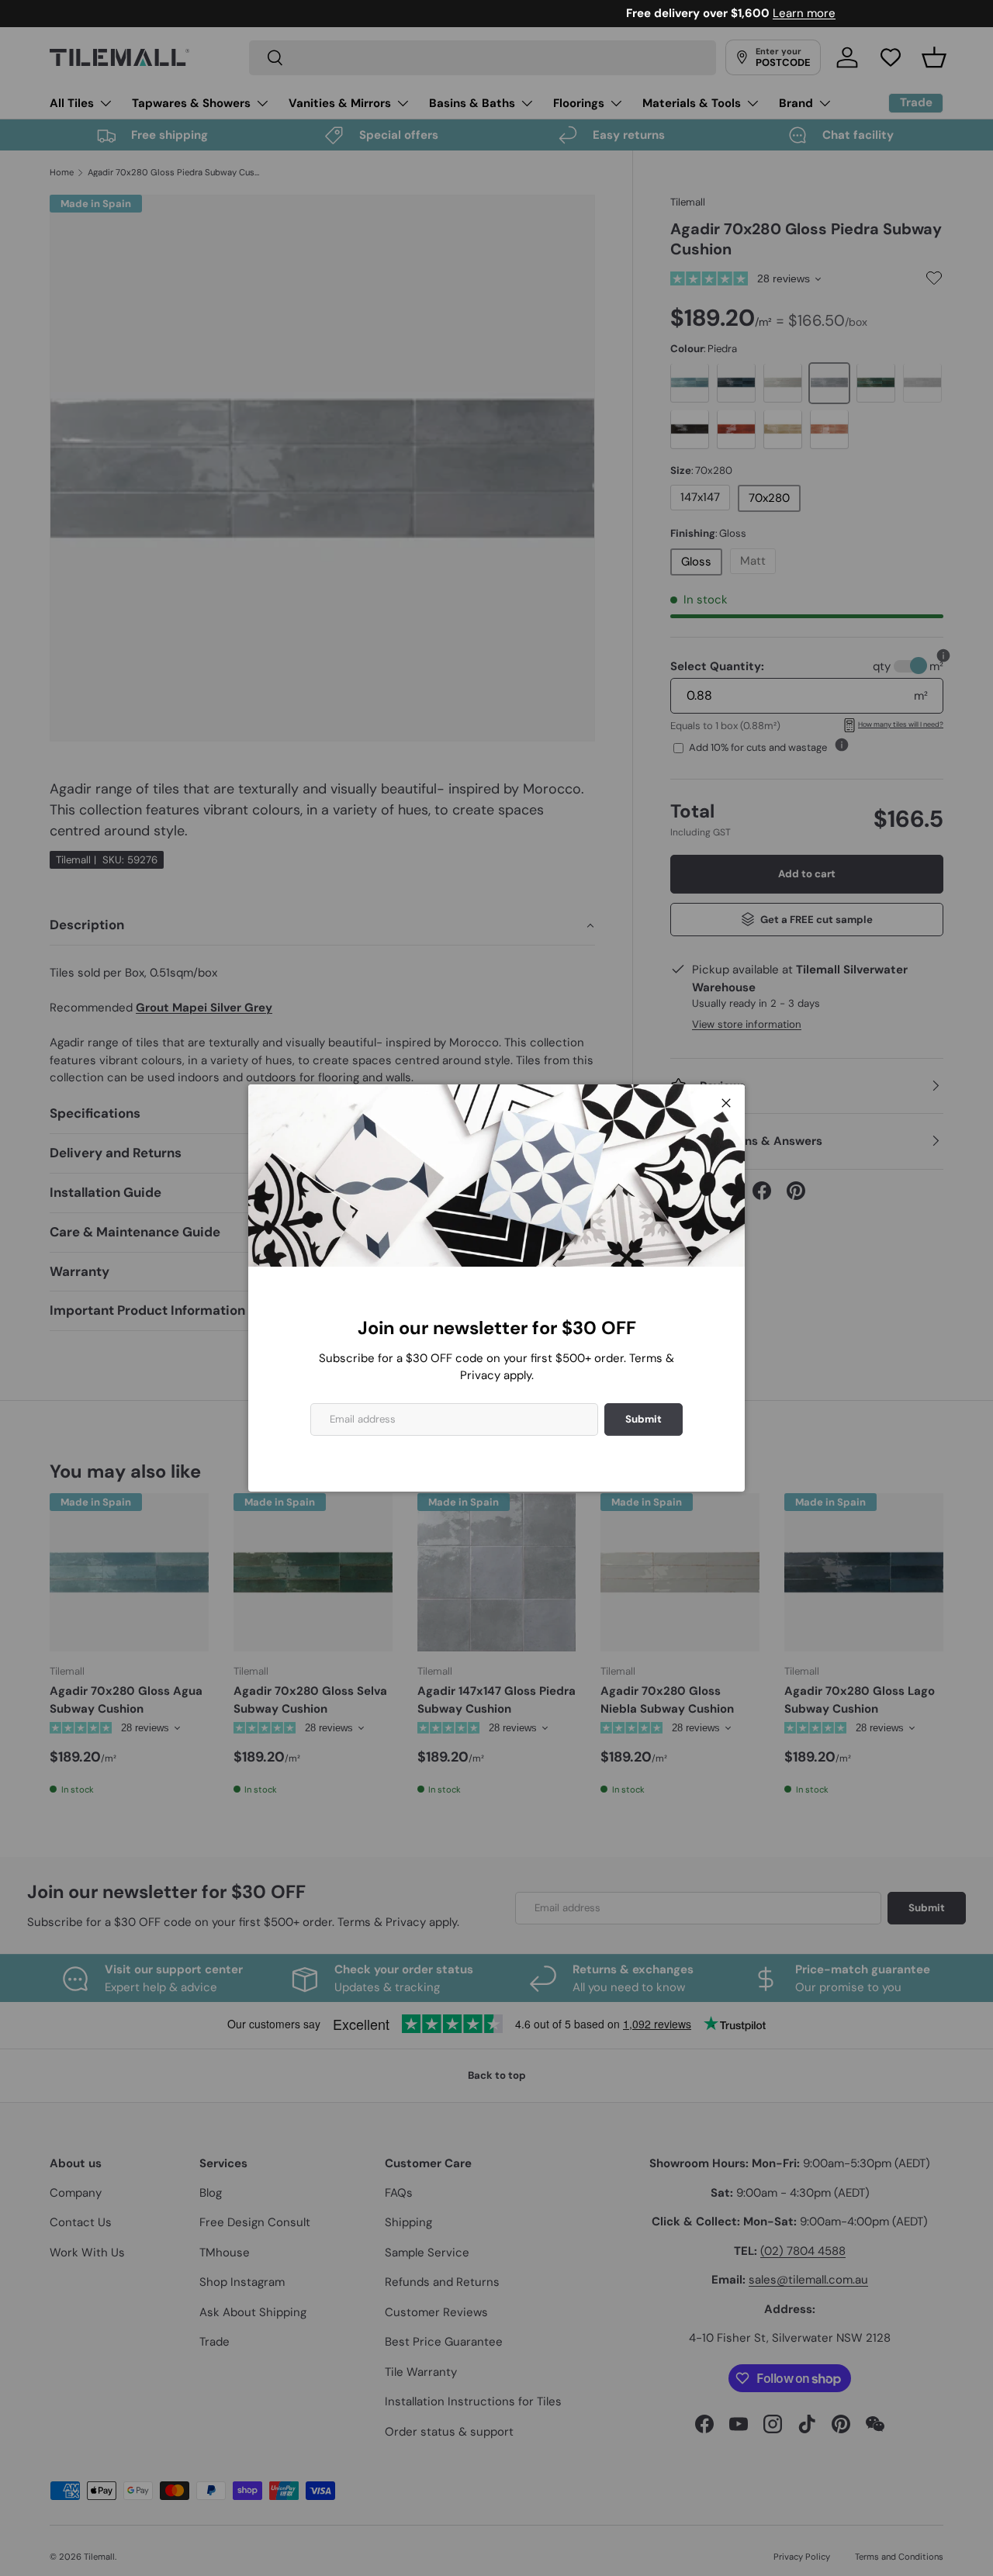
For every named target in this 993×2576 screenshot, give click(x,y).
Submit (644, 1419)
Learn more (570, 13)
